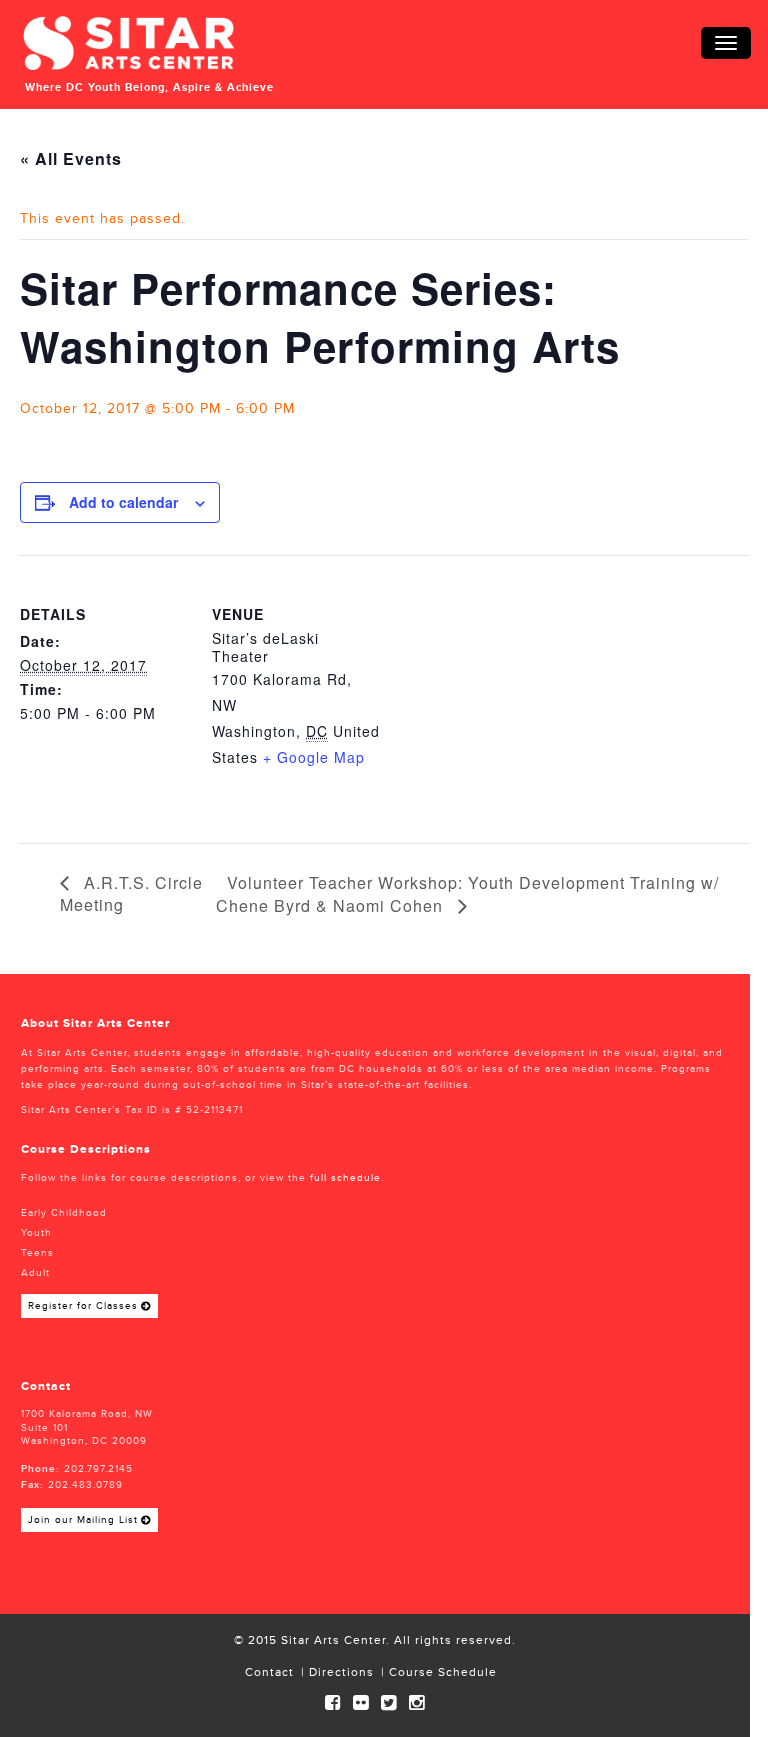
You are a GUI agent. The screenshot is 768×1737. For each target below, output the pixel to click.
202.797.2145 (98, 1469)
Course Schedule (443, 1672)
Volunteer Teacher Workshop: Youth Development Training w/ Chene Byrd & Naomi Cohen (467, 894)
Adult (35, 1273)
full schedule (345, 1178)
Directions (341, 1672)
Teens (37, 1253)
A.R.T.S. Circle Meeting (131, 893)
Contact (269, 1672)
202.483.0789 (85, 1485)
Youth (36, 1233)
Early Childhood (64, 1213)
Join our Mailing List (83, 1520)
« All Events (71, 158)
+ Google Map (314, 757)
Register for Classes (83, 1306)
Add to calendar (123, 502)
